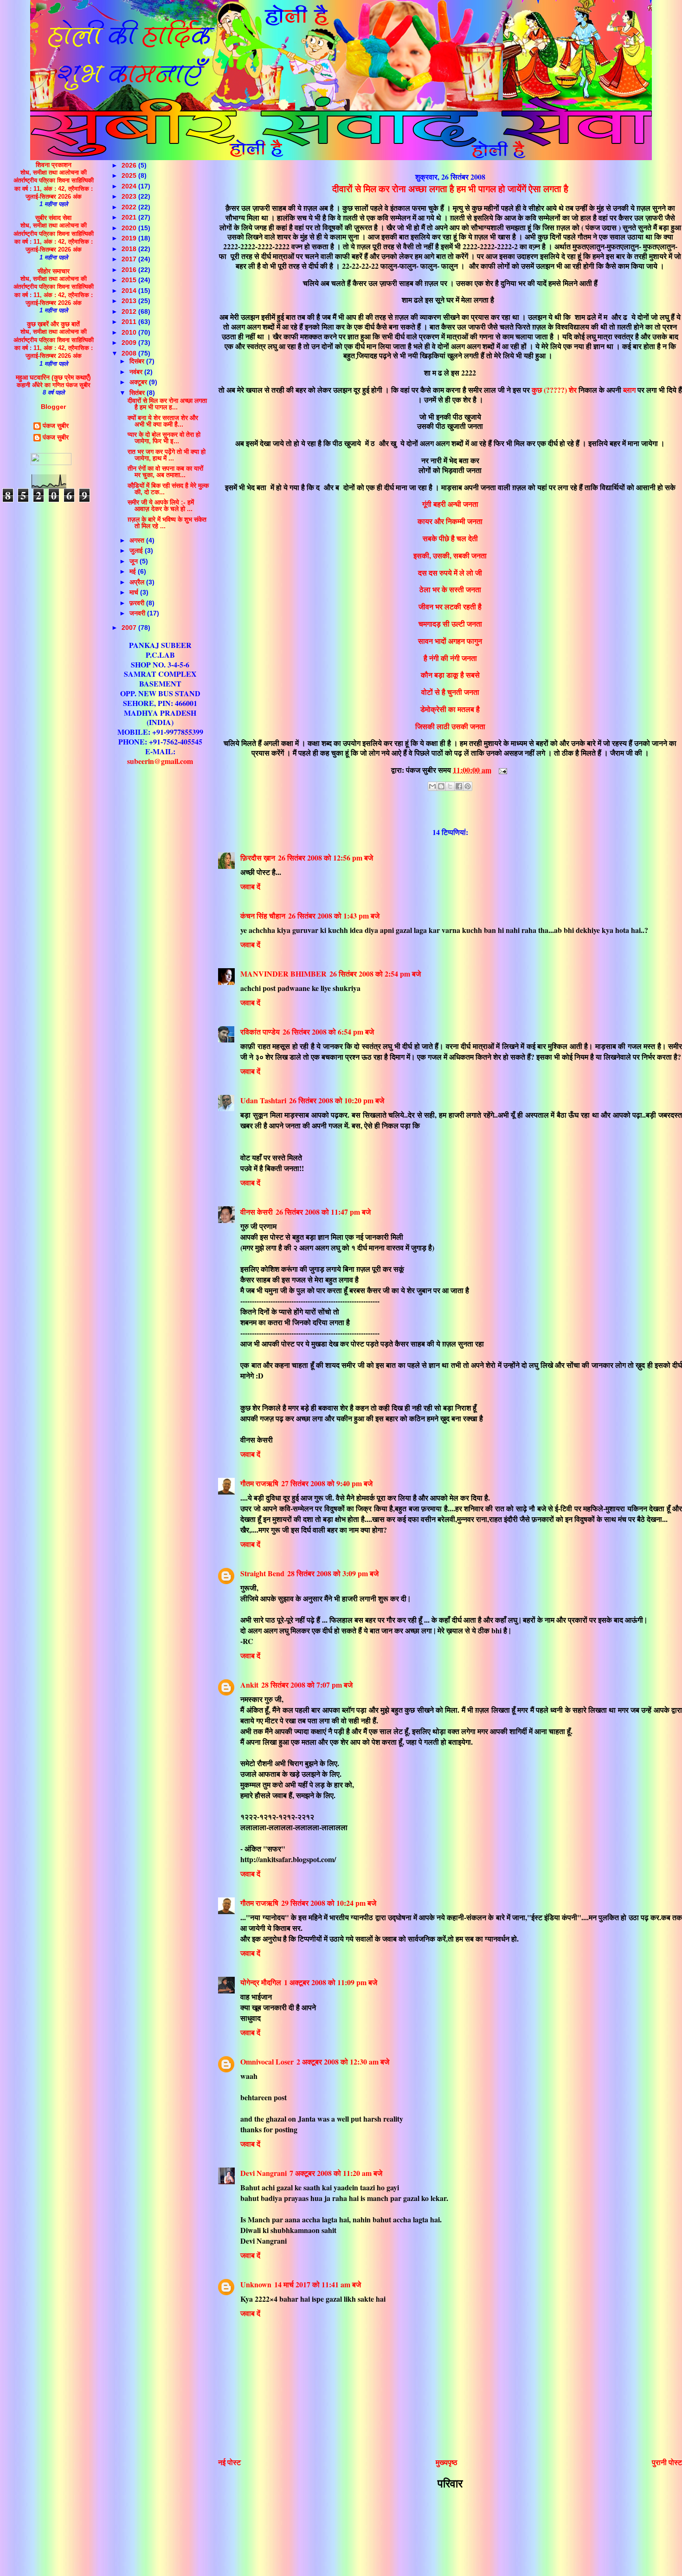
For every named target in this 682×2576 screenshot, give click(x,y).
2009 (130, 343)
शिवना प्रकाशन (54, 165)
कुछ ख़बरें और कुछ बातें (53, 324)
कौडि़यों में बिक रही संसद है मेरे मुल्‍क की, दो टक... (168, 489)
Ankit (249, 1685)
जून (135, 561)
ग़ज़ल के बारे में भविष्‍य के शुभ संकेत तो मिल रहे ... (167, 523)
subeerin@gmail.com (160, 761)
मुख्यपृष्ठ (447, 2462)
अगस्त (138, 540)
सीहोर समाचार (54, 271)
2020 (130, 228)
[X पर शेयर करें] (450, 786)
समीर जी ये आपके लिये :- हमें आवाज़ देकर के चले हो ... (161, 505)
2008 (130, 353)
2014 (130, 291)
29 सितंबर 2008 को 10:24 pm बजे (329, 1903)
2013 (130, 301)
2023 (130, 196)
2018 (130, 249)
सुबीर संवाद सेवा (53, 218)
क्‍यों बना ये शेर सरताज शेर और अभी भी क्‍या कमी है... (163, 421)
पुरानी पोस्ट (667, 2462)
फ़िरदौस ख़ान (258, 858)
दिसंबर (138, 361)
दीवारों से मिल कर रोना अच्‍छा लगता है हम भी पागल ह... (167, 404)
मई (134, 571)
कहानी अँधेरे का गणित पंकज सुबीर (54, 385)
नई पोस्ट (229, 2462)
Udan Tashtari (263, 1100)
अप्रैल (138, 582)
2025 (130, 175)
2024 (130, 186)
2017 (130, 259)
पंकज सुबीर (56, 426)
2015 (130, 280)
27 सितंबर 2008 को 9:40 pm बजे (327, 1483)
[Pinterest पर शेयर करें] (468, 786)
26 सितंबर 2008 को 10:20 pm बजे (337, 1100)
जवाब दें (250, 886)
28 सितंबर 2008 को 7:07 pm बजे (307, 1685)
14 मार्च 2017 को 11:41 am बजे (318, 2284)
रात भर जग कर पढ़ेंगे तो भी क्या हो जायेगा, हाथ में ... (167, 455)
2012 (130, 311)
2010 (130, 332)
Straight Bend (262, 1573)
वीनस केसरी (257, 1212)
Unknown (256, 2284)
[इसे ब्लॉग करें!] (441, 786)
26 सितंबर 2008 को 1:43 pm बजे (334, 916)
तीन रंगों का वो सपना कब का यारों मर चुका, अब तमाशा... (165, 472)
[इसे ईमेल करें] (432, 786)
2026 (130, 165)
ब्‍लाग (629, 390)
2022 (130, 207)
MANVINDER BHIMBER (283, 974)
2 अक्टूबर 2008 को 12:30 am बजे (343, 2061)
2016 (130, 270)
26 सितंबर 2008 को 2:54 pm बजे (375, 974)
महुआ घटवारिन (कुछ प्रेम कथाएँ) (53, 377)
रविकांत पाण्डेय (260, 1032)
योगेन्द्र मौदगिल (261, 1982)
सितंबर (138, 393)
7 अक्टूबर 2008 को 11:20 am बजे (336, 2173)
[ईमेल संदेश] (501, 770)
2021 (130, 217)
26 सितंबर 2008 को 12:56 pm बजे (325, 858)
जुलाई (137, 550)
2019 (130, 238)
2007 (130, 628)
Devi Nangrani (264, 2173)
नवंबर (137, 372)
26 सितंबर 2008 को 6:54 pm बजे (328, 1032)
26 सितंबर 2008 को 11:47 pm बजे (323, 1212)
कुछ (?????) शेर (554, 390)
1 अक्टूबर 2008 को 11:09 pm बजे (331, 1982)
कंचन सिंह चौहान (263, 916)
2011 (130, 322)
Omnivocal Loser (267, 2061)
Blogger (53, 407)
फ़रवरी (138, 603)
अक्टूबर (139, 382)
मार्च (135, 592)
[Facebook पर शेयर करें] (459, 786)
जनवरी (138, 613)
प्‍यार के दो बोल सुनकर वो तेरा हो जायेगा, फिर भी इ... (164, 438)
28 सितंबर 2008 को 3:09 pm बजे (333, 1573)
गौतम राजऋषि (259, 1483)
